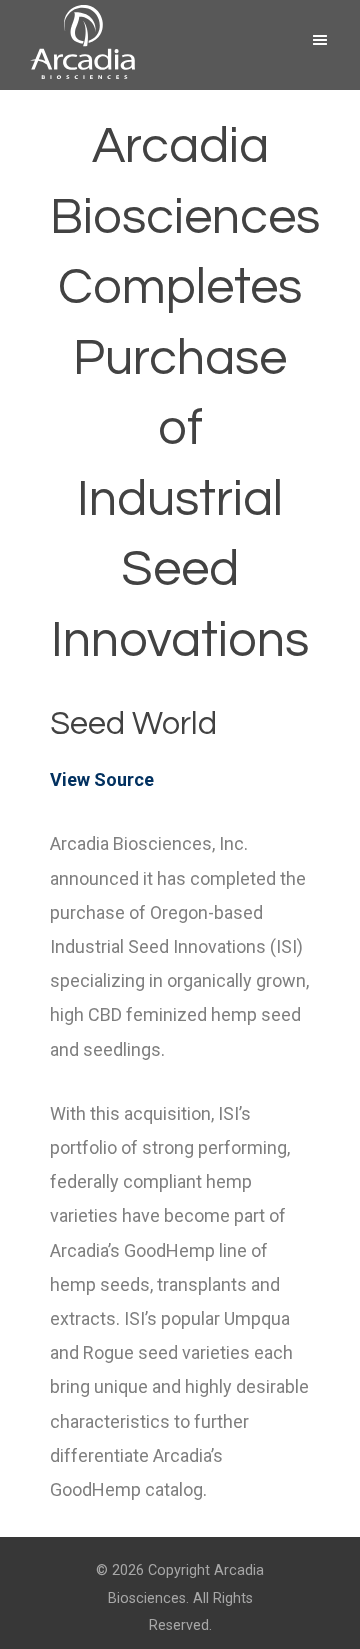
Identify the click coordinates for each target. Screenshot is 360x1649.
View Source (102, 779)
